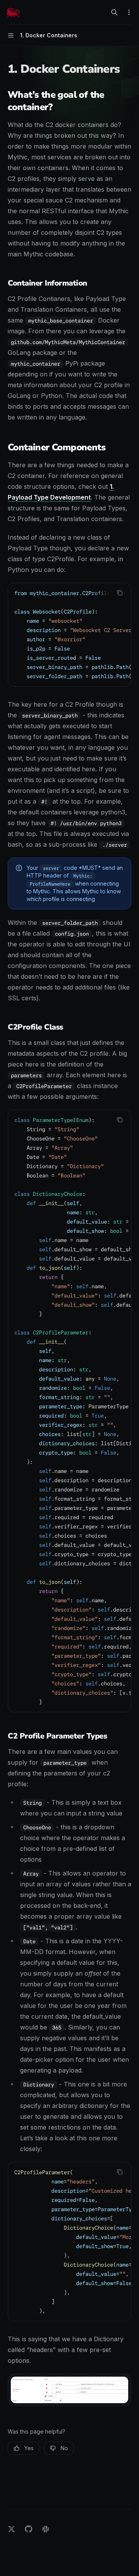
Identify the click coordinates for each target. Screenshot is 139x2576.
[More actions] (129, 12)
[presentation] (69, 635)
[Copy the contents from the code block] (120, 593)
